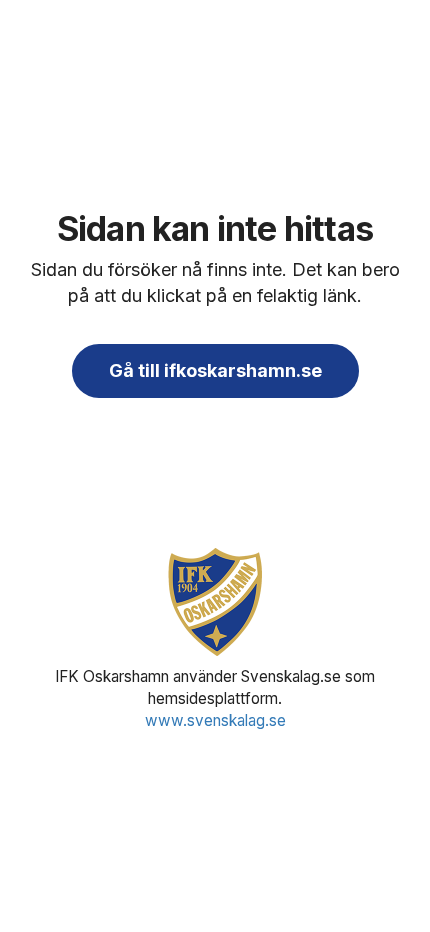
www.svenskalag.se (215, 720)
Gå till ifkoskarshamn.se (215, 370)
